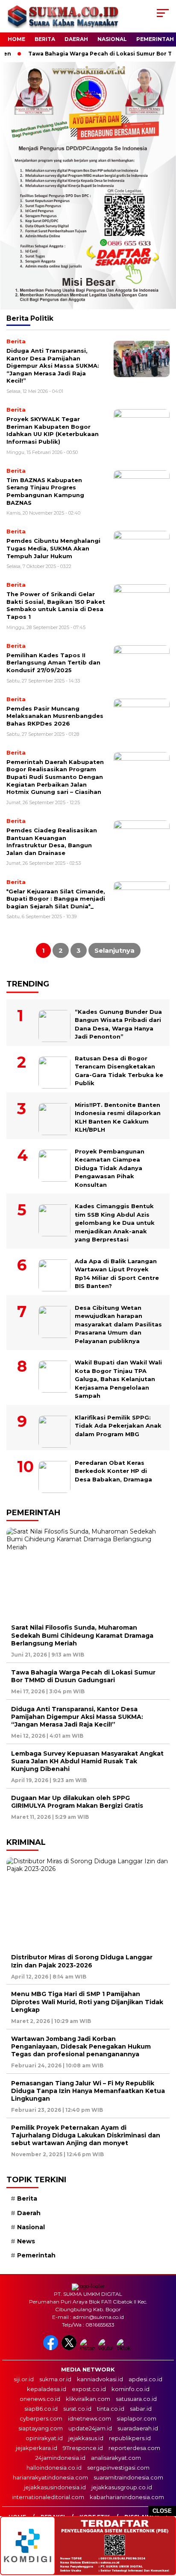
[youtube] (107, 2348)
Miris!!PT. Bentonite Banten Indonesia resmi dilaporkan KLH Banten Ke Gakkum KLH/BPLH (118, 1117)
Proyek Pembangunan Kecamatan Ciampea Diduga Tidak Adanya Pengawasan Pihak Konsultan (110, 1168)
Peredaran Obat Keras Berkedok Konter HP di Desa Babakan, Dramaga (113, 1471)
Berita (45, 39)
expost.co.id (89, 2389)
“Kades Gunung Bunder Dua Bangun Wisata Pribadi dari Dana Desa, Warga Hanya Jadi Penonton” (118, 1024)
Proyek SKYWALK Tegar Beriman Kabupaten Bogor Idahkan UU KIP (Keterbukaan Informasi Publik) (53, 430)
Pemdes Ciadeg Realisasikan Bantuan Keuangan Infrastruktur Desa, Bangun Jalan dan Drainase (52, 842)
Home (16, 39)
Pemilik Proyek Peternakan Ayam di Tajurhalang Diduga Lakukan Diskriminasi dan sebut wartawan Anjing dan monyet (86, 2135)
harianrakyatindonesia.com (50, 2477)
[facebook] (51, 2348)
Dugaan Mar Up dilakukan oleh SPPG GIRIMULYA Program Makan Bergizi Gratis (77, 1802)
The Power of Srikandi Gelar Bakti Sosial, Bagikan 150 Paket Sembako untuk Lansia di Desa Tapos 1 (56, 605)
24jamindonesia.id (60, 2458)
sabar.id (141, 2409)
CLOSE (162, 2511)
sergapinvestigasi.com (118, 2468)
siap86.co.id (41, 2409)
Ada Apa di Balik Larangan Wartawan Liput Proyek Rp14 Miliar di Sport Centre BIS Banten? (117, 1274)
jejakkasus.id (86, 2438)
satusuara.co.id (136, 2399)
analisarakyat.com (116, 2458)
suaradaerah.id (138, 2428)
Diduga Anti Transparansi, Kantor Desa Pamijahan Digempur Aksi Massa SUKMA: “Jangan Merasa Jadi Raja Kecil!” (53, 366)
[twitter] (70, 2348)
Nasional (112, 39)
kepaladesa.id (47, 2389)
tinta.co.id (111, 2409)
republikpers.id (130, 2438)
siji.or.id (24, 2379)
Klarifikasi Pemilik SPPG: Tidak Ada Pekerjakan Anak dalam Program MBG (118, 1426)
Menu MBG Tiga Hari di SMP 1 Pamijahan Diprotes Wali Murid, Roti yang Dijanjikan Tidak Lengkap (87, 2002)
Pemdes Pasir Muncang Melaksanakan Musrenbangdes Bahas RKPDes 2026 (55, 716)
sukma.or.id (55, 2379)
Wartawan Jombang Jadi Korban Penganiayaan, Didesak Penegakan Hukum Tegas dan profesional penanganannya (81, 2046)
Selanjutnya (114, 950)
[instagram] (88, 2348)
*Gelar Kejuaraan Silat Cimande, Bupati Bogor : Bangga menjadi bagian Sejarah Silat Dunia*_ (56, 899)
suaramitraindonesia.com (128, 2477)
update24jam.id (90, 2428)
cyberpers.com (41, 2418)
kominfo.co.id (131, 2389)
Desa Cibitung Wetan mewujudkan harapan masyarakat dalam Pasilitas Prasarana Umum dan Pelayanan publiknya (118, 1324)
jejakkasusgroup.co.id (122, 2487)
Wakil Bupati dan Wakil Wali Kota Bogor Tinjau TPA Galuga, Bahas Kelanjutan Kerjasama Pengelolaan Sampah (118, 1379)
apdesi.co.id (145, 2379)
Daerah (76, 39)
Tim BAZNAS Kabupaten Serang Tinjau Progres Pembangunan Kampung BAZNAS (45, 491)
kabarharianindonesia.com (127, 2497)
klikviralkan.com (88, 2399)
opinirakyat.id (44, 2438)
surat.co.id (77, 2409)
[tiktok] (125, 2348)
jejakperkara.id (37, 2448)
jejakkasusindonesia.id (55, 2487)
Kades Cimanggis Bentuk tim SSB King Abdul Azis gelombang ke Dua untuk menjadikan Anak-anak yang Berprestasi (115, 1223)
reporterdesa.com (134, 2448)
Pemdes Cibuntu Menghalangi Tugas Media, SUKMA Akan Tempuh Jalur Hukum (53, 548)
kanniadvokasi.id (100, 2379)
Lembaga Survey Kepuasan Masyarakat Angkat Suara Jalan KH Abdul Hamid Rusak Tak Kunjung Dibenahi (87, 1761)
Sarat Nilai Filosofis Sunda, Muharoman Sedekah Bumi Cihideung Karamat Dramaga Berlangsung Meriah (82, 1635)
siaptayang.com (41, 2428)
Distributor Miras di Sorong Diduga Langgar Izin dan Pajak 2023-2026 (82, 1961)
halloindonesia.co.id (54, 2468)
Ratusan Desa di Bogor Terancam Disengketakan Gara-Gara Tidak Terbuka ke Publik (119, 1071)
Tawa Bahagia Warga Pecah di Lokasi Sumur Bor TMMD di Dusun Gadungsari (83, 1676)
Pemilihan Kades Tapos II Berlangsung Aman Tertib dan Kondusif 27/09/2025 (53, 663)
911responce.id (83, 2448)
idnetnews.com (89, 2418)
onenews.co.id (40, 2399)
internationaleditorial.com (48, 2497)
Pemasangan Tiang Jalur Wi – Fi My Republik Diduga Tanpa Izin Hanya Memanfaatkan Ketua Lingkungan (88, 2091)
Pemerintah (155, 39)
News (26, 2241)
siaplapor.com (136, 2418)
